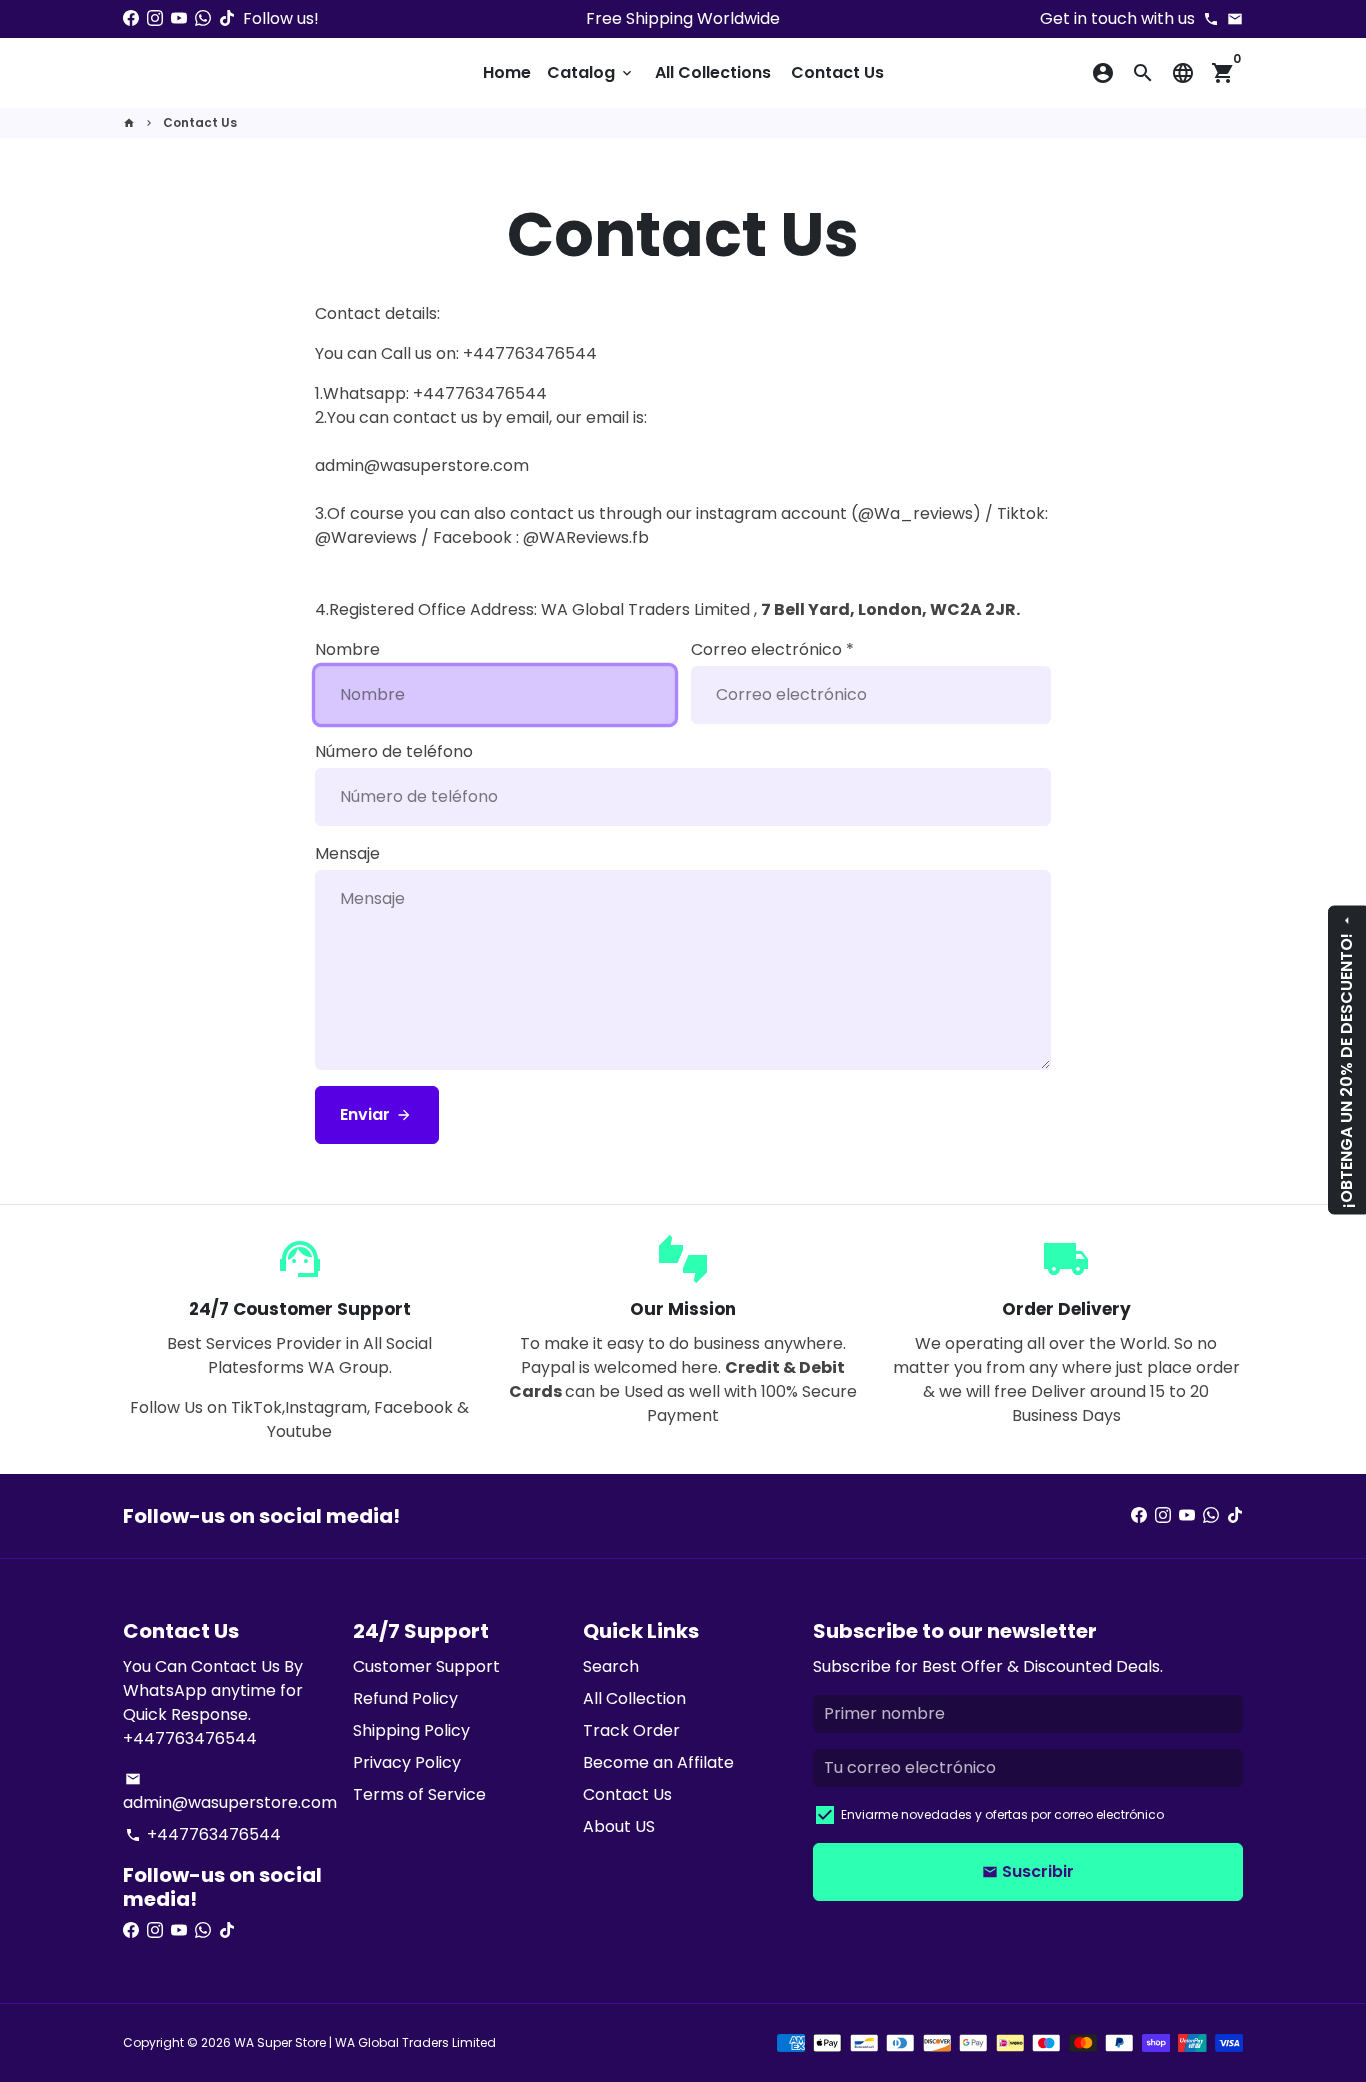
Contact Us (837, 72)
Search (611, 1666)
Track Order (631, 1730)
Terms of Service (419, 1794)
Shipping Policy (411, 1730)
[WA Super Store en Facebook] (131, 18)
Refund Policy (405, 1698)
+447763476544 (203, 1834)
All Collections (713, 72)
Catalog (591, 72)
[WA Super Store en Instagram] (155, 18)
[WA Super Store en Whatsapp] (203, 18)
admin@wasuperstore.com (230, 1792)
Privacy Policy (407, 1762)
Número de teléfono (394, 751)
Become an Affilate (658, 1762)
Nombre (347, 649)
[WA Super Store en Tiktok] (227, 18)
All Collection (634, 1698)
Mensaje (347, 853)
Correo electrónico (772, 649)
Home (507, 72)
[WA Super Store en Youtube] (179, 18)
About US (619, 1826)
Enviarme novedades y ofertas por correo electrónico (1002, 1814)
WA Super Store (280, 2042)
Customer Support (426, 1666)
